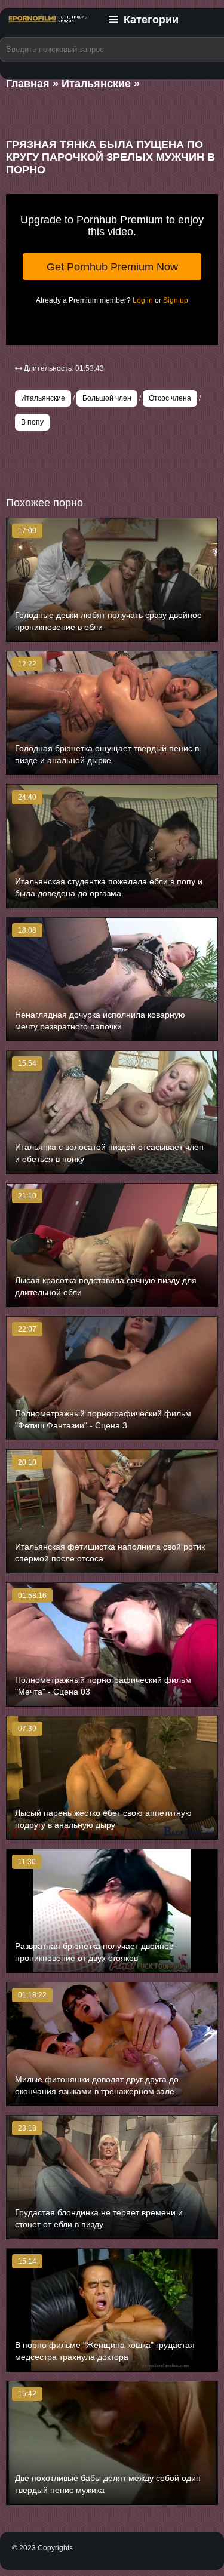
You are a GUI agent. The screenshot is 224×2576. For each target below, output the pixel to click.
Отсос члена (170, 398)
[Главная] (48, 26)
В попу (32, 422)
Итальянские (43, 398)
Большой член (107, 398)
